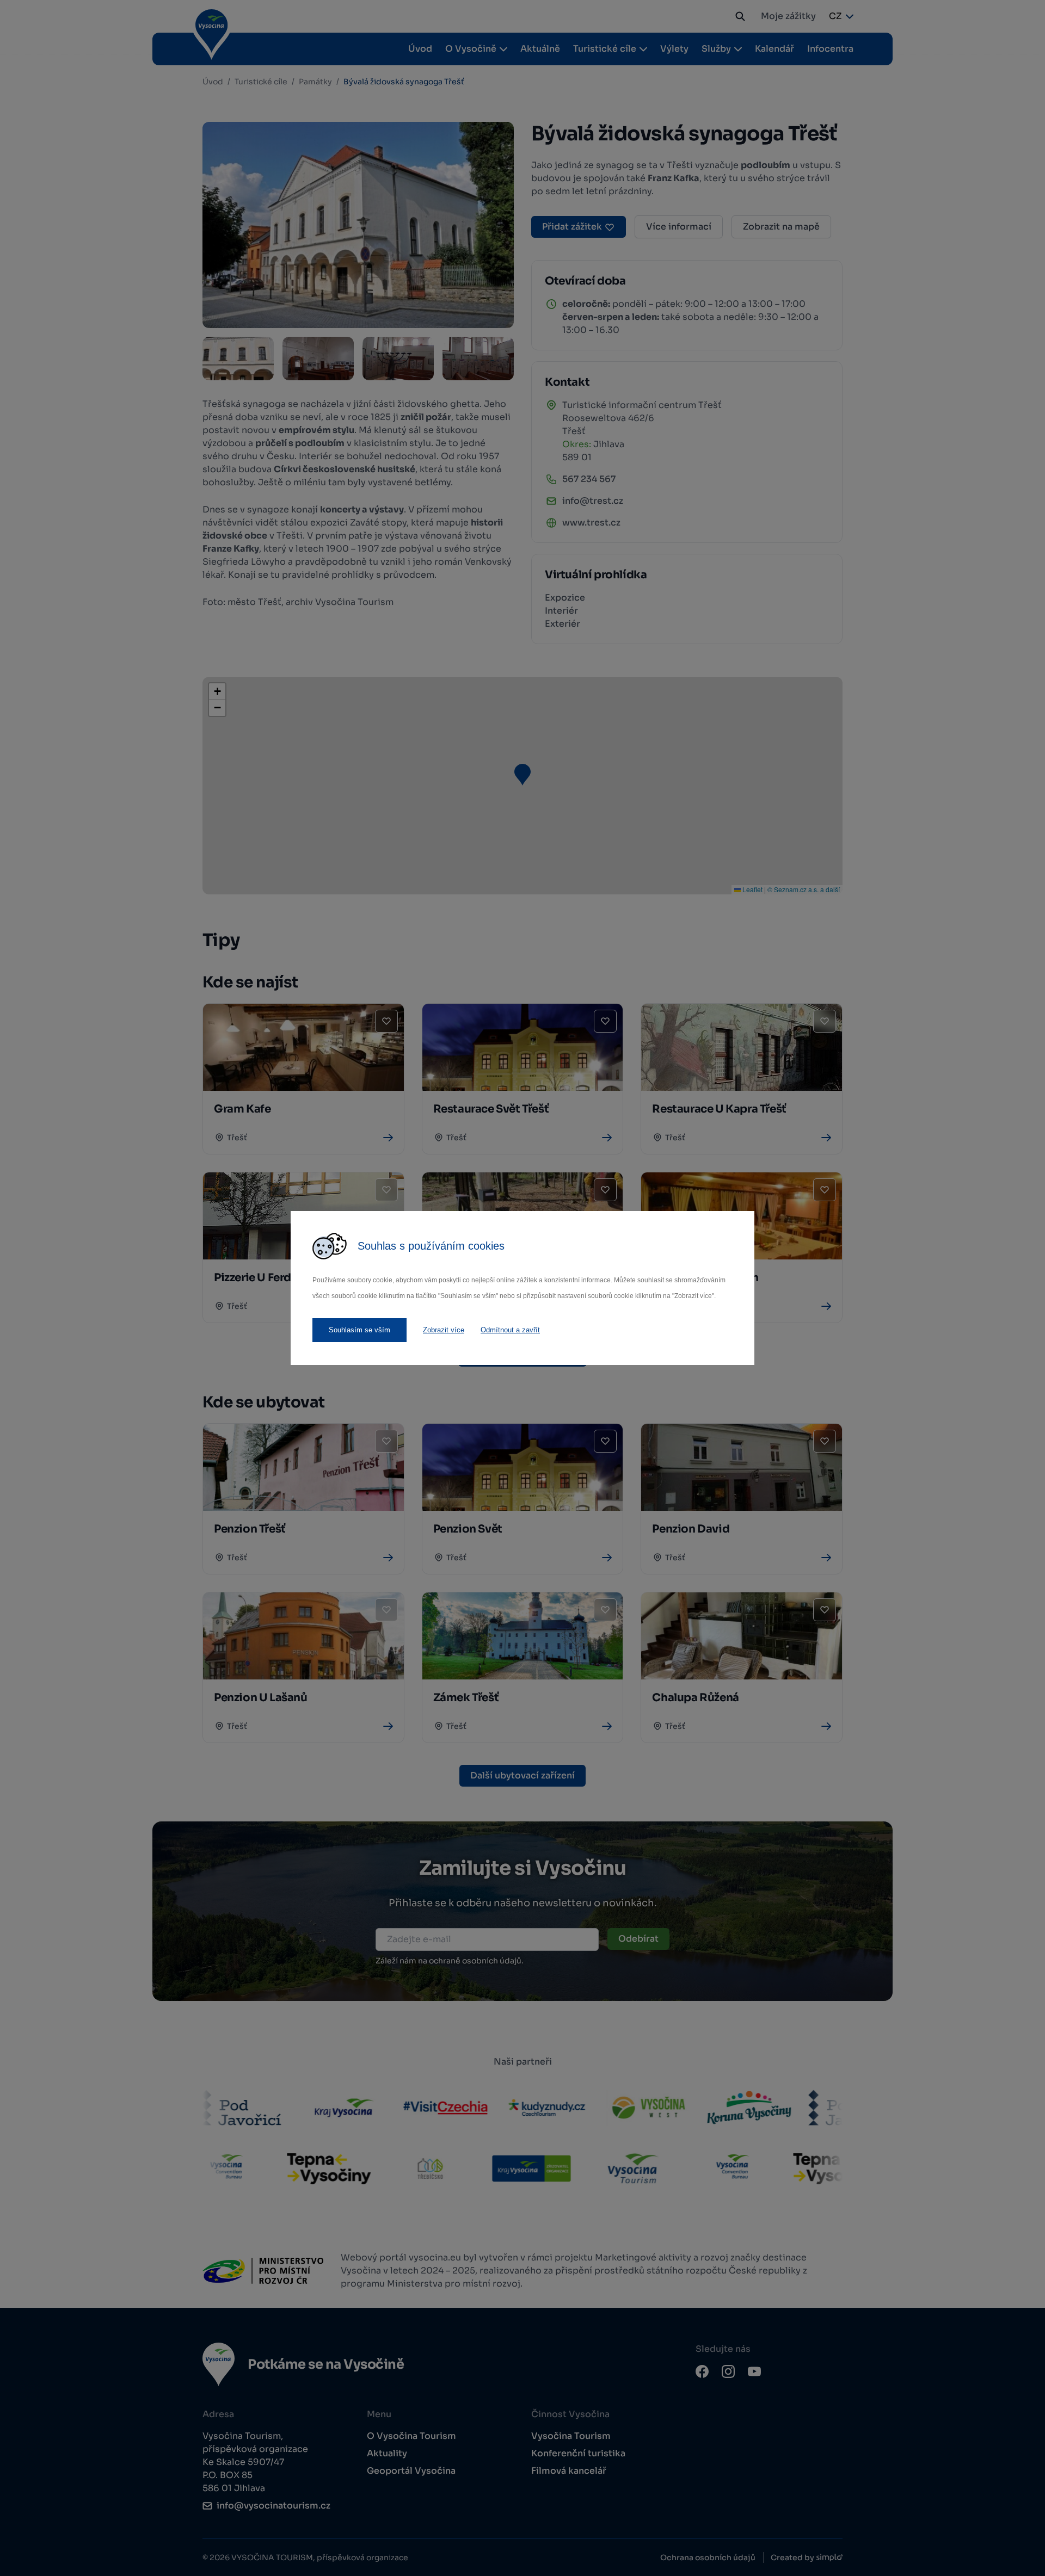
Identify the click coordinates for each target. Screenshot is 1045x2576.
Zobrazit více (444, 1330)
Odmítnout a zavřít (510, 1330)
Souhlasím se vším (359, 1330)
